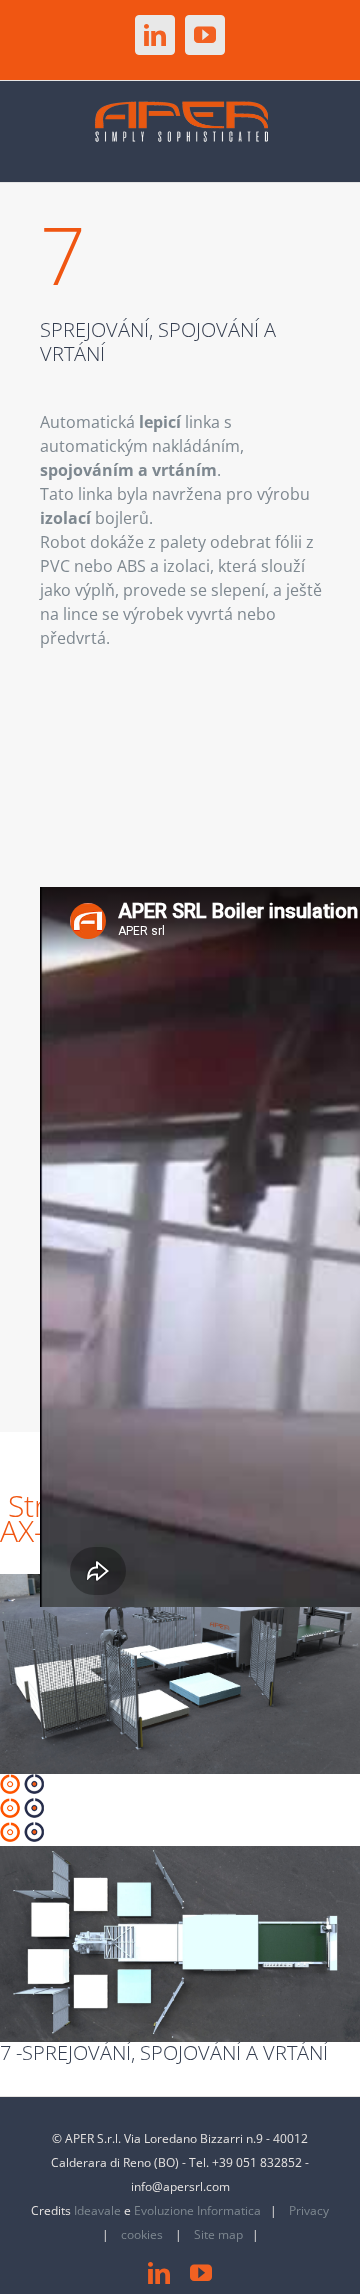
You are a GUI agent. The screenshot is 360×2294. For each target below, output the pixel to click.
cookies (143, 2234)
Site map (218, 2234)
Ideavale (97, 2210)
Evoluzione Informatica (197, 2210)
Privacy (309, 2210)
